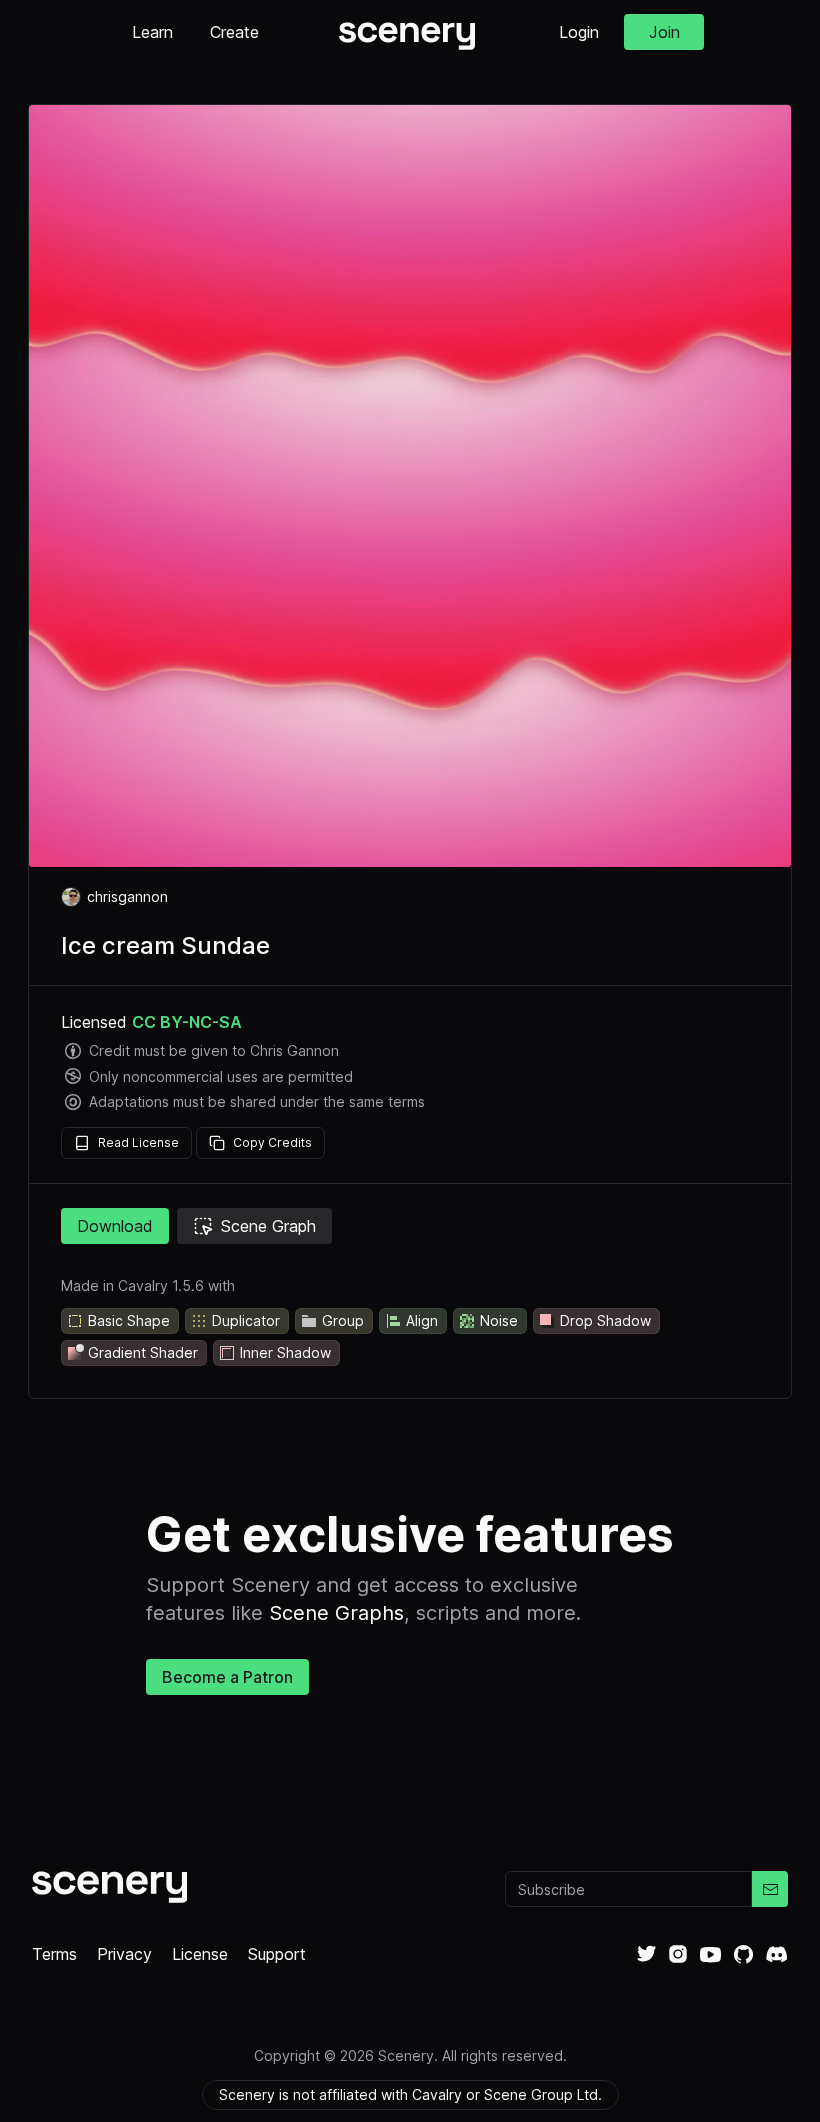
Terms (54, 1954)
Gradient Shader (143, 1352)
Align (422, 1320)
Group (343, 1320)
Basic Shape (129, 1320)
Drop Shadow (605, 1320)
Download (115, 1226)
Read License (138, 1142)
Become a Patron (227, 1677)
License (200, 1954)
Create (234, 32)
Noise (499, 1320)
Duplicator (246, 1320)
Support (277, 1954)
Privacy (124, 1954)
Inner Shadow (285, 1352)
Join (664, 32)
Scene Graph (268, 1226)
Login (579, 32)
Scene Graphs (336, 1613)
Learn (152, 32)
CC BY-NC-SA (187, 1022)
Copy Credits (272, 1142)
